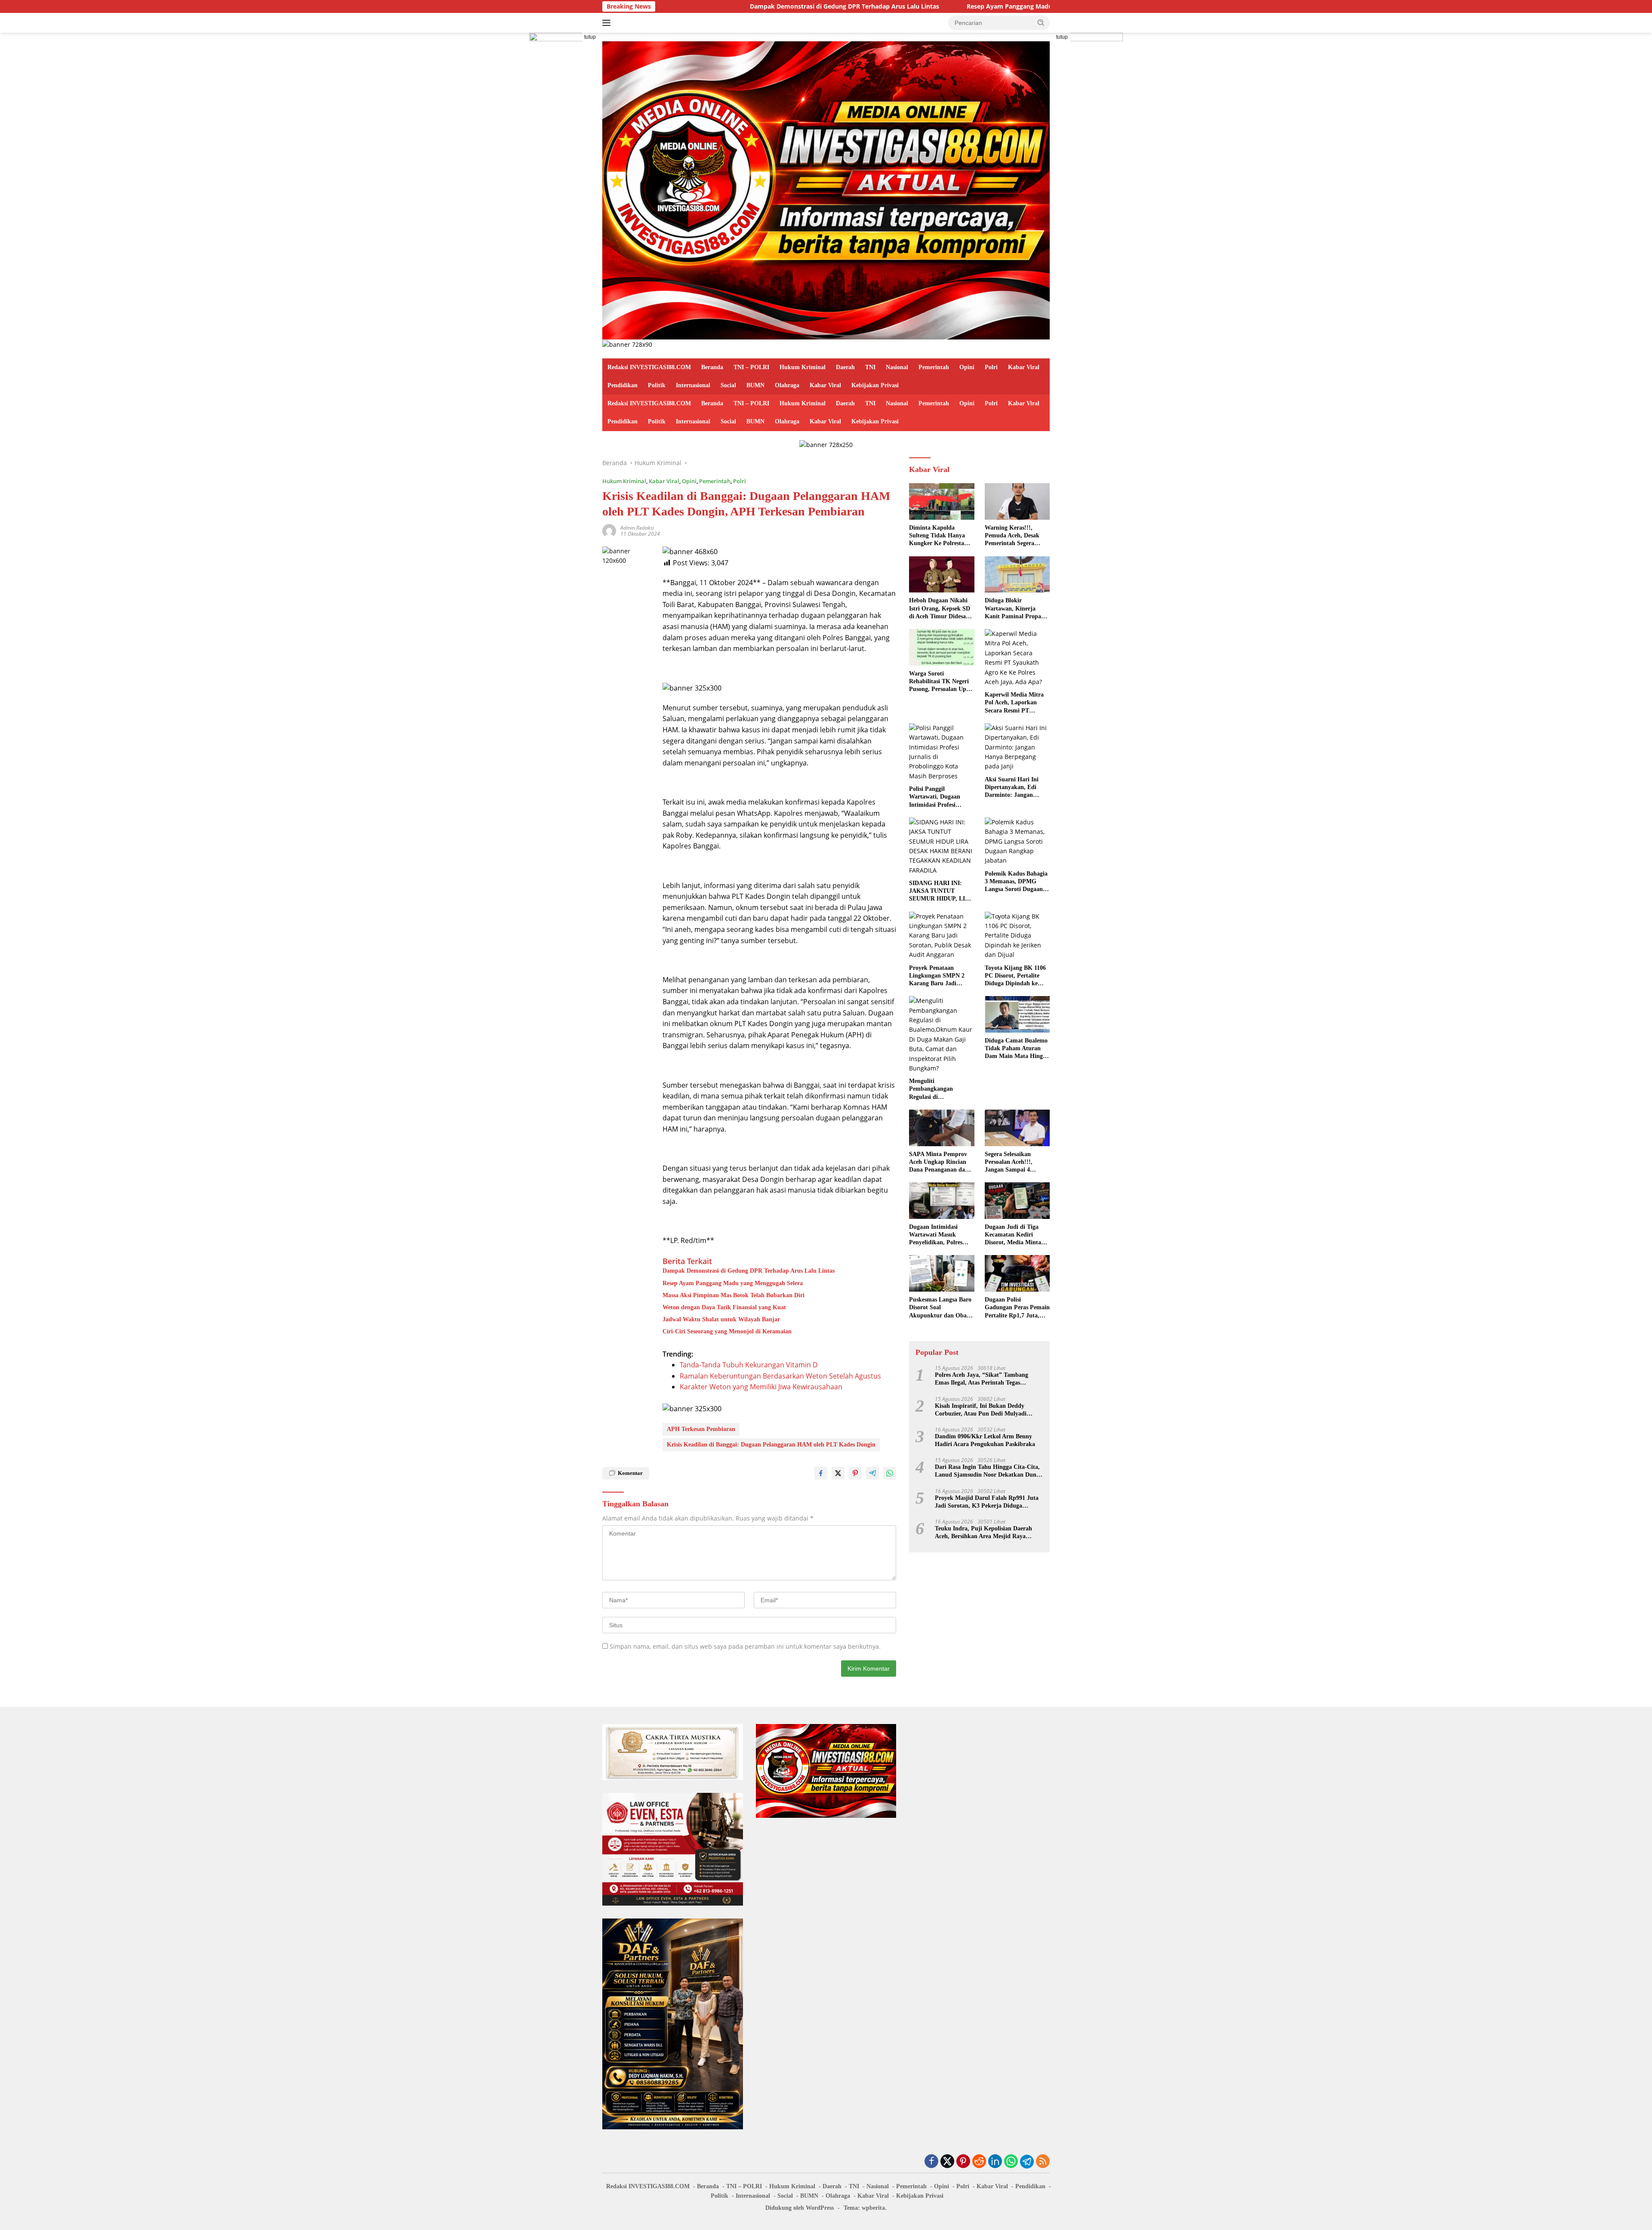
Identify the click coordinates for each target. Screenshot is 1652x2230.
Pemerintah (934, 367)
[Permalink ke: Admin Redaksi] (609, 530)
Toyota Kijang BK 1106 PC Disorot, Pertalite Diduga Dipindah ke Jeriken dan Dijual (1015, 976)
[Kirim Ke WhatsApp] (890, 1473)
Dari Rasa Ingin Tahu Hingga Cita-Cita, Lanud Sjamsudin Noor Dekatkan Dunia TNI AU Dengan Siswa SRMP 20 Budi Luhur (988, 1471)
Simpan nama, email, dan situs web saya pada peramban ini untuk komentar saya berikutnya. (745, 1646)
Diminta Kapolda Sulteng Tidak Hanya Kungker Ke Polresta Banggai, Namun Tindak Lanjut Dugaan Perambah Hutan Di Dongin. (941, 536)
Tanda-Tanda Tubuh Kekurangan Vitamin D (749, 1365)
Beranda (712, 367)
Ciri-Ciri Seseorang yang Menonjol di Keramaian (727, 1331)
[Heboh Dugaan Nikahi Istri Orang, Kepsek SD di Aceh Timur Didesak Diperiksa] (942, 575)
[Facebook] (931, 2162)
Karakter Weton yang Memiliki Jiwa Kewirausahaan (761, 1387)
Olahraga (787, 385)
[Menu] (608, 23)
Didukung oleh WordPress (800, 2208)
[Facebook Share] (821, 1473)
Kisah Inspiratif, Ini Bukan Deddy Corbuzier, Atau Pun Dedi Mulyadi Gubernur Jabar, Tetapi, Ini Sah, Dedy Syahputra (986, 1410)
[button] (1041, 22)
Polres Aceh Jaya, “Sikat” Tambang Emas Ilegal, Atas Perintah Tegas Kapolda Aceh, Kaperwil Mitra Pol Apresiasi (982, 1379)
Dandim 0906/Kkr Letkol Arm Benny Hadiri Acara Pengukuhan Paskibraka (985, 1440)
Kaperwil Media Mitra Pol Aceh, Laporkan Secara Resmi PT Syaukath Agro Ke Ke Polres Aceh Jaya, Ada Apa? (1014, 703)
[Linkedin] (995, 2162)
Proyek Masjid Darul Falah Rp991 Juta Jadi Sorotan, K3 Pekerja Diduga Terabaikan (987, 1502)
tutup (590, 37)
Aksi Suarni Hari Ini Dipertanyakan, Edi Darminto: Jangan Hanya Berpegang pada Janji (1015, 788)
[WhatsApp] (1011, 2162)
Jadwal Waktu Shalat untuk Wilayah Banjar (721, 1319)
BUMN (755, 385)
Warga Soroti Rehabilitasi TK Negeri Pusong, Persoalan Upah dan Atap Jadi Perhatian (941, 682)
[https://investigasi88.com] (826, 190)
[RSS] (1043, 2162)
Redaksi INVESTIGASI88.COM (649, 367)
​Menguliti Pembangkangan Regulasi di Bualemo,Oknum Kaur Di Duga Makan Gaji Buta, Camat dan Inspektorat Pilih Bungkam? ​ (939, 1089)
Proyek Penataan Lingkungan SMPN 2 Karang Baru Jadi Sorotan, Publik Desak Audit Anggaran (938, 976)
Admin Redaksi (637, 528)
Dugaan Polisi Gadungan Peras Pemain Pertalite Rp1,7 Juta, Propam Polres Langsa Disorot (1017, 1308)
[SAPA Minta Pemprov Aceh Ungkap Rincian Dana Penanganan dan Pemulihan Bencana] (942, 1128)
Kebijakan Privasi (875, 385)
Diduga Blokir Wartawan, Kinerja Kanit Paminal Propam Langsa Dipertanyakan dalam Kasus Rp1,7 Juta (1017, 609)
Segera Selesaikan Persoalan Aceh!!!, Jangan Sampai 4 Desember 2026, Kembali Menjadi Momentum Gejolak (1017, 1163)
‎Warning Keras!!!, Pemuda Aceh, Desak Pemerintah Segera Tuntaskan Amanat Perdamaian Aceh (1012, 536)
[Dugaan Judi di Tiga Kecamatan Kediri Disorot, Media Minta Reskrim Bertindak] (1017, 1201)
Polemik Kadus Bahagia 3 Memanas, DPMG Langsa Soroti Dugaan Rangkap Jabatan (1016, 882)
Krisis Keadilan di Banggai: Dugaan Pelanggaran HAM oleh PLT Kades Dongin (771, 1445)
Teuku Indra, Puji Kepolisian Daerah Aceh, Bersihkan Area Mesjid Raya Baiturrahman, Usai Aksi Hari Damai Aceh (984, 1533)
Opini (967, 367)
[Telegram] (1027, 2162)
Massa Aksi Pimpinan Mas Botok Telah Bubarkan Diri (734, 1295)
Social (728, 385)
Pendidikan (623, 385)
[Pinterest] (963, 2162)
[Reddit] (979, 2162)
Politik (657, 385)
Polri (991, 367)
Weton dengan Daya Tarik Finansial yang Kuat (724, 1307)
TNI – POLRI (751, 367)
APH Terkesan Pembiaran (701, 1429)
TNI (870, 367)
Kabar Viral (1024, 367)
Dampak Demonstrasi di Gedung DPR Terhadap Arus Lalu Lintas (712, 6)
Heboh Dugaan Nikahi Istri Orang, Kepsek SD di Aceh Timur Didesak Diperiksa (940, 609)
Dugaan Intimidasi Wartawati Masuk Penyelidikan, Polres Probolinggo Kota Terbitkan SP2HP (936, 1235)
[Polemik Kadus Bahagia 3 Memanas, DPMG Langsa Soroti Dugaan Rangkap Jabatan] (1017, 842)
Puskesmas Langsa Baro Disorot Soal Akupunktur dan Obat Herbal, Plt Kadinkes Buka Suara (940, 1308)
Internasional (693, 385)
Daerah (845, 367)
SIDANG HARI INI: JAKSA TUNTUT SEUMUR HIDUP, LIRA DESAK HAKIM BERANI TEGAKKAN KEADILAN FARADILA (941, 891)
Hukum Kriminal (803, 367)
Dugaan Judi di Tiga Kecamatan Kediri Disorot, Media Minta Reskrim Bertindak (1013, 1235)
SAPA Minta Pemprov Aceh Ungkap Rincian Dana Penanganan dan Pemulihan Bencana (939, 1163)
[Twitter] (947, 2162)
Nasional (897, 367)
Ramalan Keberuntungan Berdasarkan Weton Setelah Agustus (780, 1376)
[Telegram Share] (872, 1473)
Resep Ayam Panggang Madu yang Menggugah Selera (913, 6)
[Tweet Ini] (838, 1473)
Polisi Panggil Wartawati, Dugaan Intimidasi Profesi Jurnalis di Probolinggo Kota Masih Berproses (940, 797)
